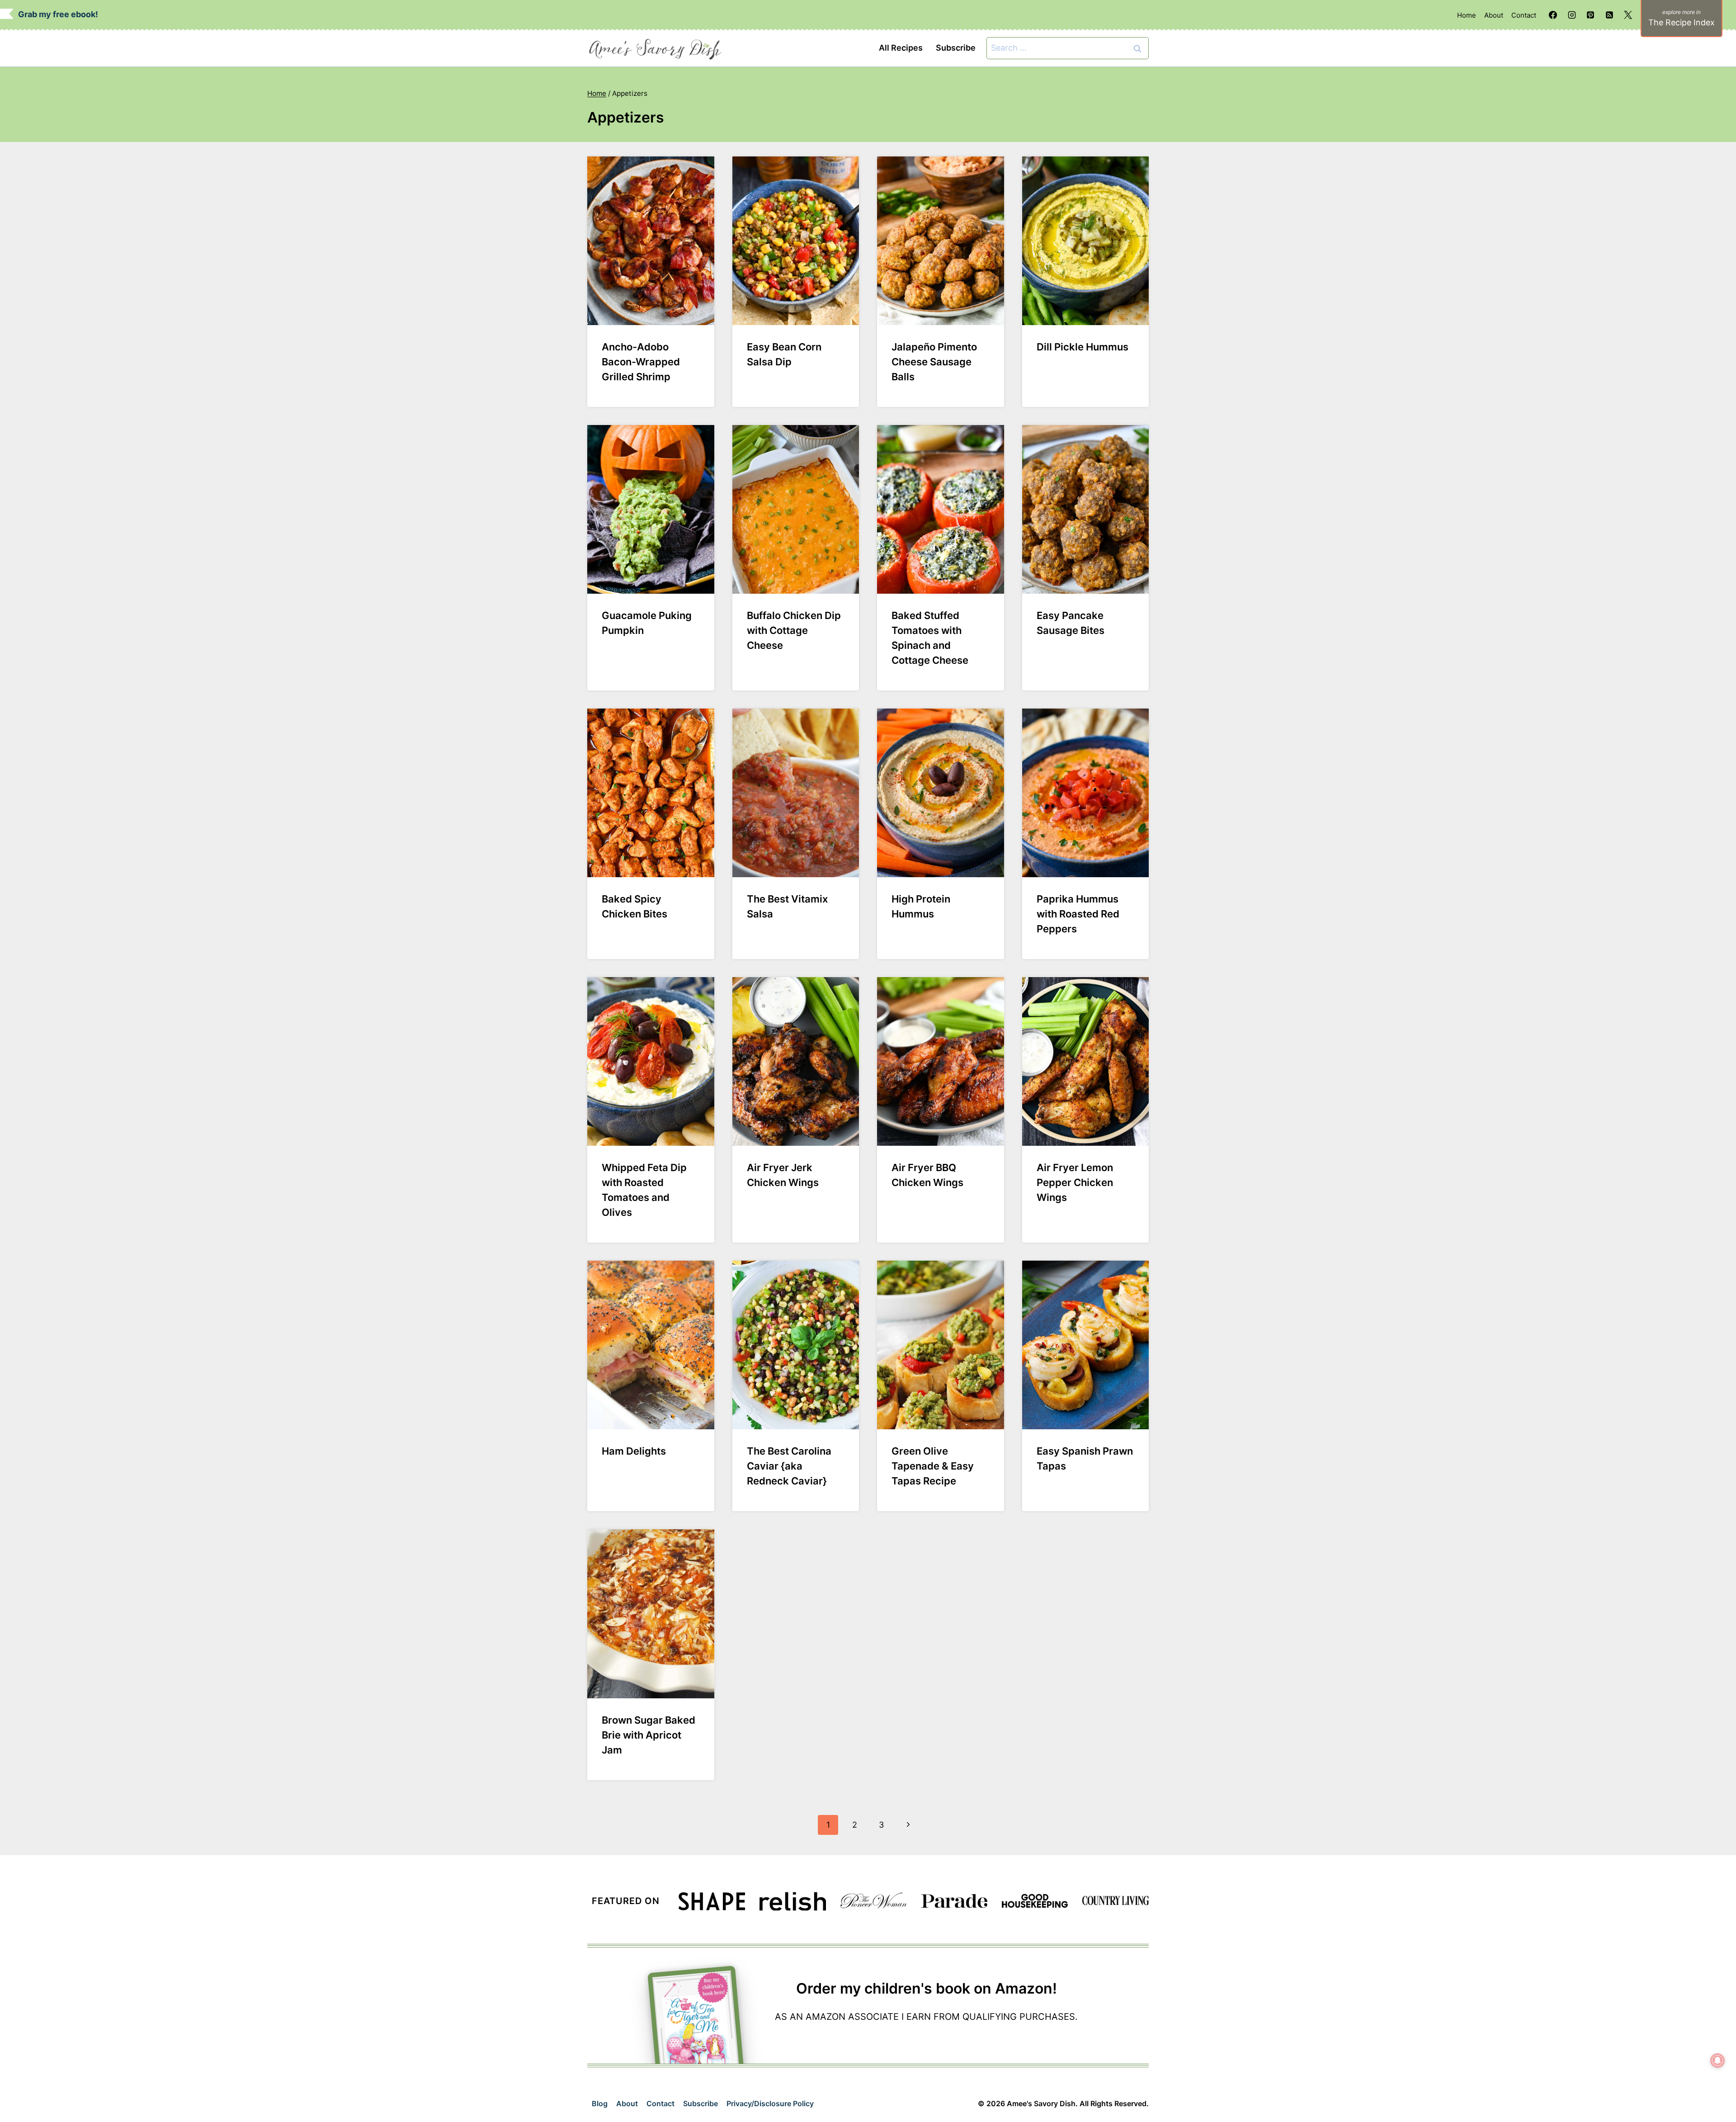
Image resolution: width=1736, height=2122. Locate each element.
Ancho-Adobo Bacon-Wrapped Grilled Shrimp (641, 362)
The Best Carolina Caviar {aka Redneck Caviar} (789, 1466)
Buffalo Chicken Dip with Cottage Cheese (794, 630)
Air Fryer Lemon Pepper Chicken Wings (1075, 1182)
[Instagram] (1572, 15)
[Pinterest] (1590, 15)
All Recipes (901, 48)
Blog (600, 2103)
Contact (1524, 15)
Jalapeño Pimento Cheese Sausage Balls (934, 362)
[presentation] (651, 241)
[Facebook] (1553, 15)
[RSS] (1609, 15)
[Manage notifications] (1717, 2061)
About (1494, 15)
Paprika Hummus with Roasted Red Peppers (1078, 914)
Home (1467, 15)
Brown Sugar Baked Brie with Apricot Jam (649, 1735)
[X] (1628, 15)
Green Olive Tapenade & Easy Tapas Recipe (933, 1466)
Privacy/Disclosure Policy (770, 2103)
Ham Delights (634, 1451)
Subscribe (956, 48)
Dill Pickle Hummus (1083, 347)
